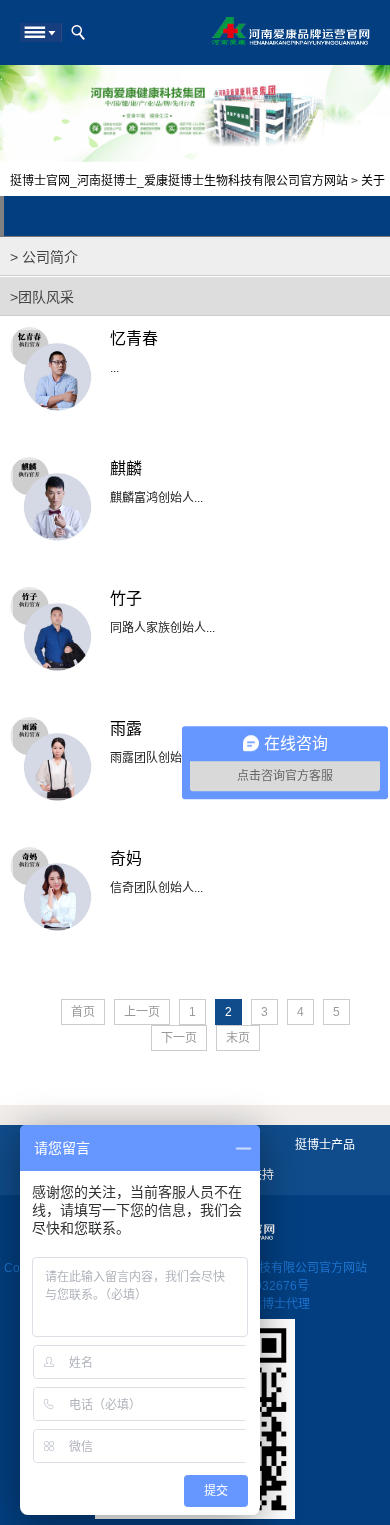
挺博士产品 (325, 1145)
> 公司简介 (44, 257)
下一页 (179, 1038)
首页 (83, 1012)
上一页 (142, 1012)
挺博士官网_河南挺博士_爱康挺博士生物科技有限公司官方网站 (179, 181)
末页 (238, 1038)
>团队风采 (42, 297)
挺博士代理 (280, 1304)
